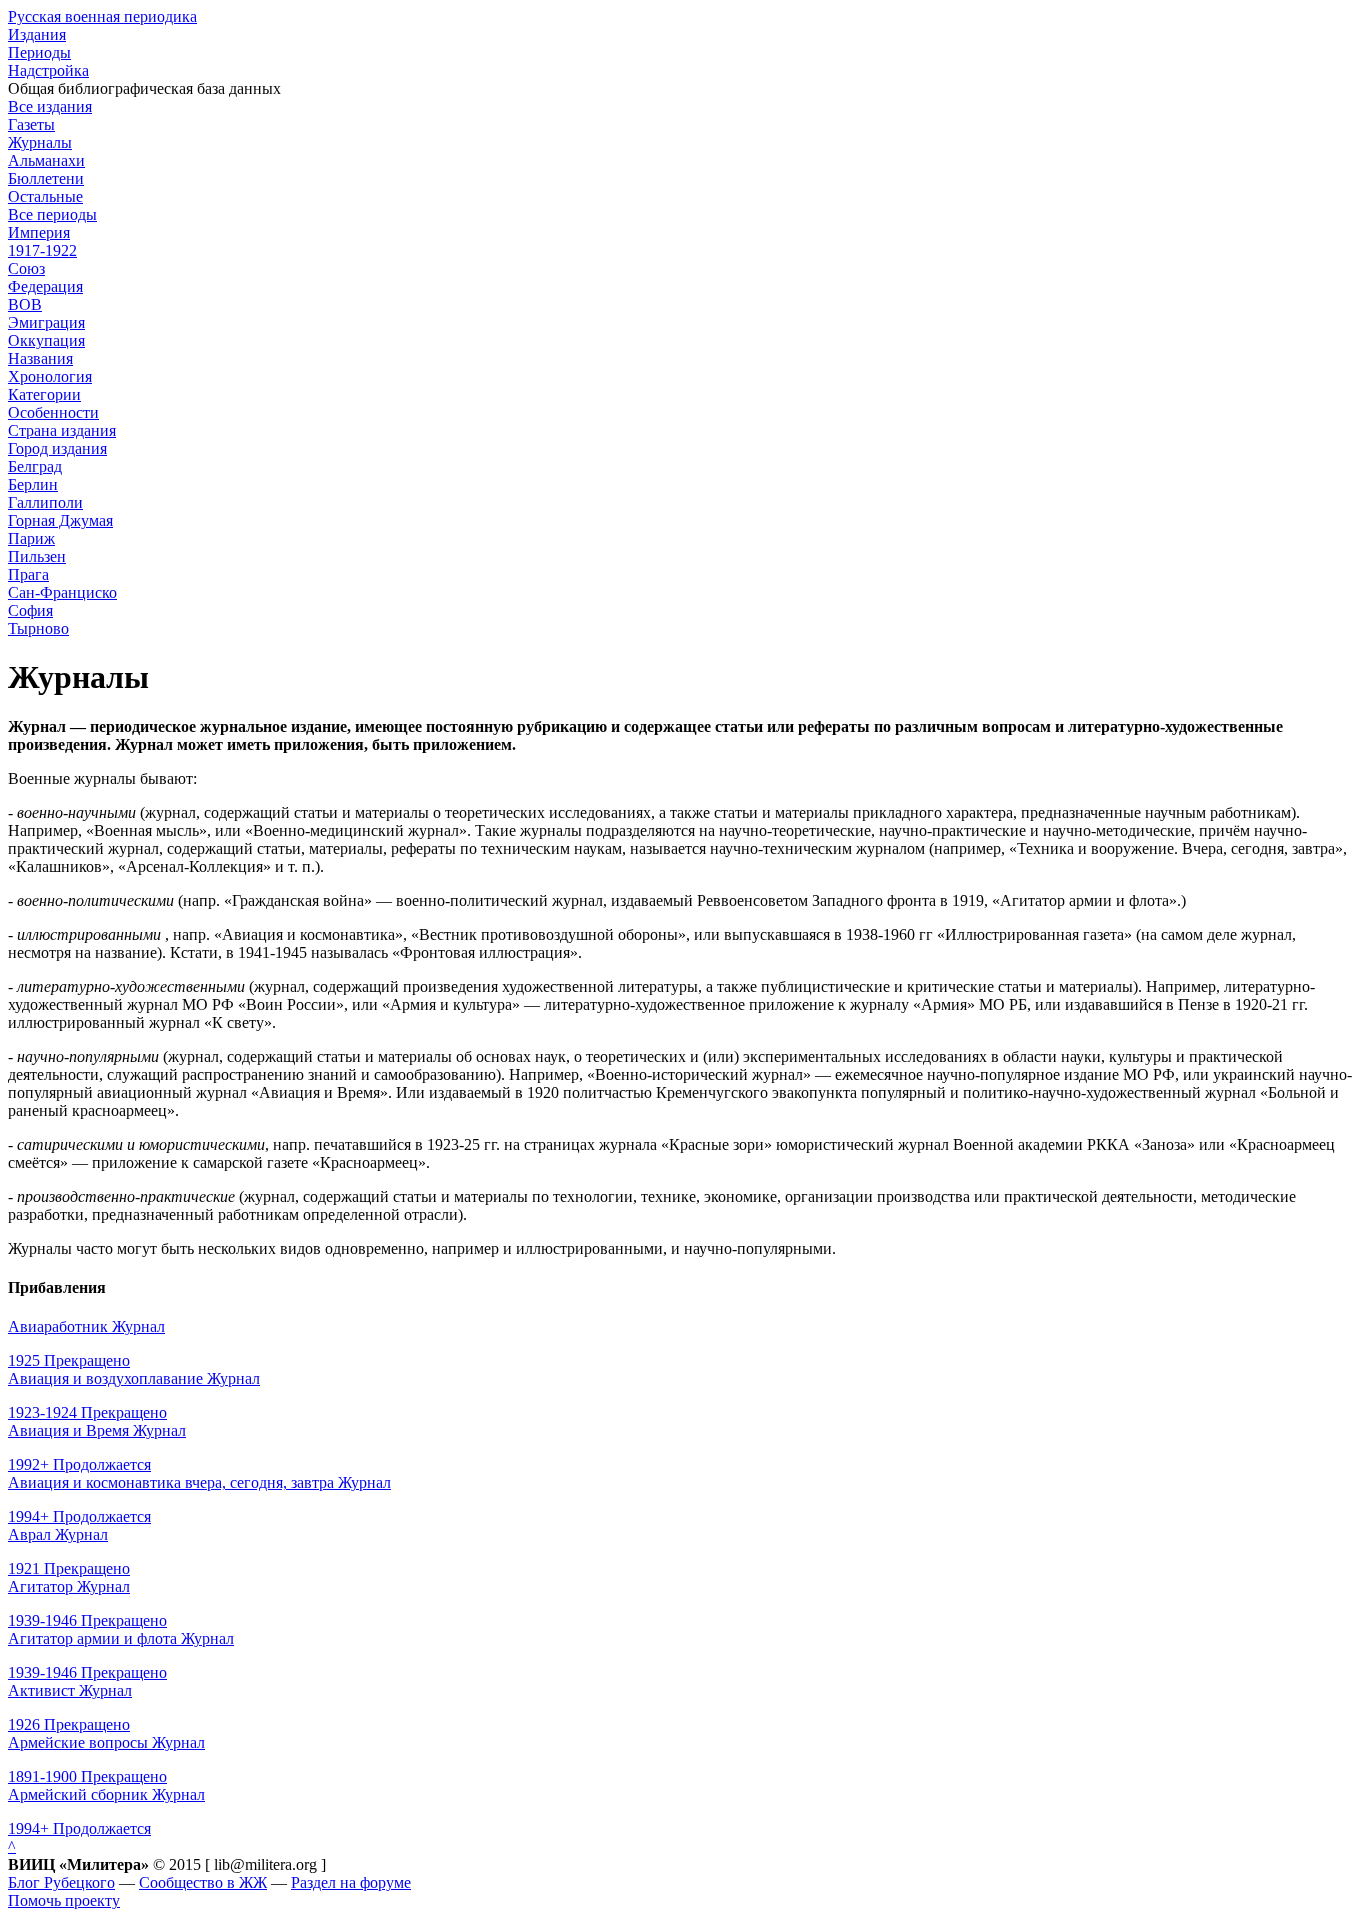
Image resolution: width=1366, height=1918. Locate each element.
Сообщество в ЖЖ (203, 1882)
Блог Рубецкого (61, 1882)
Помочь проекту (64, 1900)
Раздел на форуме (351, 1882)
